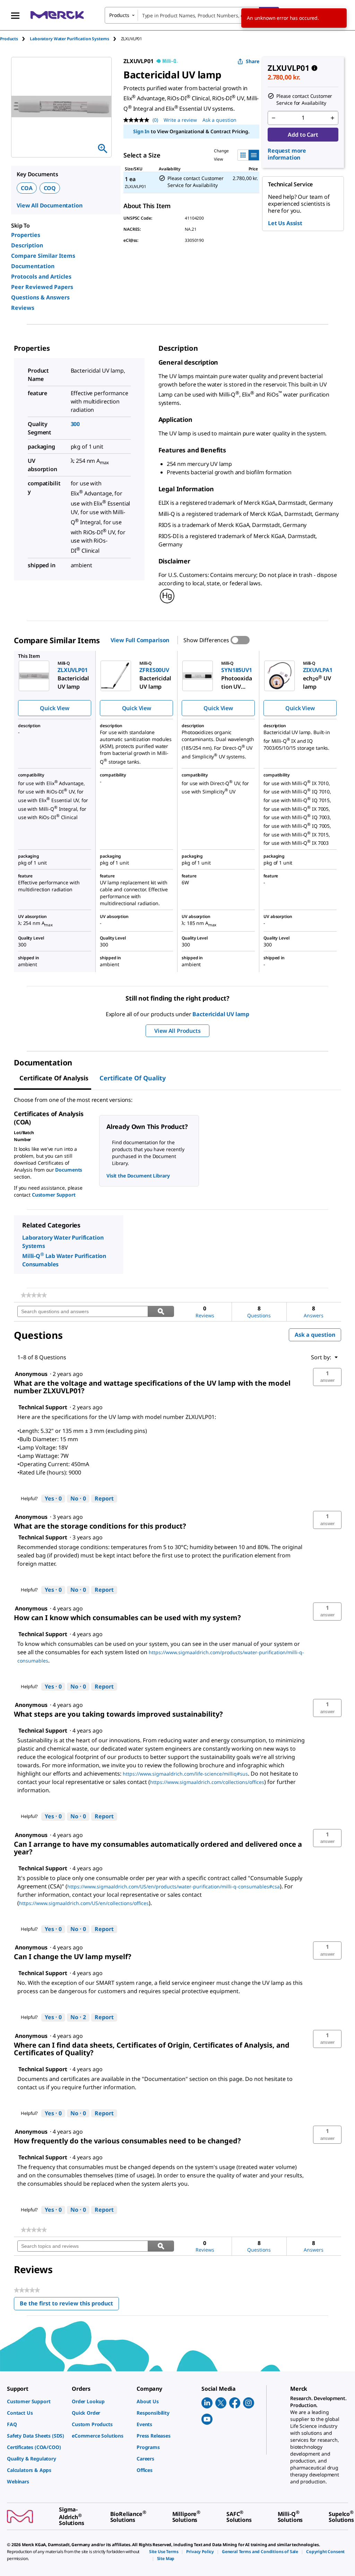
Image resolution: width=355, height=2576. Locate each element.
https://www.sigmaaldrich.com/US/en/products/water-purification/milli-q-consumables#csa (174, 1886)
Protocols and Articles (41, 277)
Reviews (23, 308)
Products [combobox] (119, 15)
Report (104, 1498)
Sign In (141, 131)
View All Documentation (49, 205)
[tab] (15, 39)
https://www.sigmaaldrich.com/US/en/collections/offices (84, 1903)
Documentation (33, 266)
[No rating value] (138, 120)
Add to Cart (303, 135)
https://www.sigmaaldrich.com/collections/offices (207, 1782)
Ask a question (219, 120)
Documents (69, 1170)
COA (27, 188)
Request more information (287, 154)
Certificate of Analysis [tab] (54, 1078)
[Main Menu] (15, 15)
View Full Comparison (140, 640)
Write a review (180, 120)
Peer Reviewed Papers (42, 287)
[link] (34, 1295)
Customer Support (54, 1195)
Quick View (54, 708)
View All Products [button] (177, 1031)
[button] (327, 1377)
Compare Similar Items (43, 256)
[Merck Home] (57, 15)
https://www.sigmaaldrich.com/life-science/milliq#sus (185, 1774)
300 (75, 424)
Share (253, 61)
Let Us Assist (285, 223)
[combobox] (192, 15)
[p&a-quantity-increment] (332, 118)
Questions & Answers (40, 297)
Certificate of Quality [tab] (133, 1078)
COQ (50, 188)
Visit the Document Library (138, 1176)
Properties (26, 235)
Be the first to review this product (69, 2305)
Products (9, 39)
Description (27, 245)
